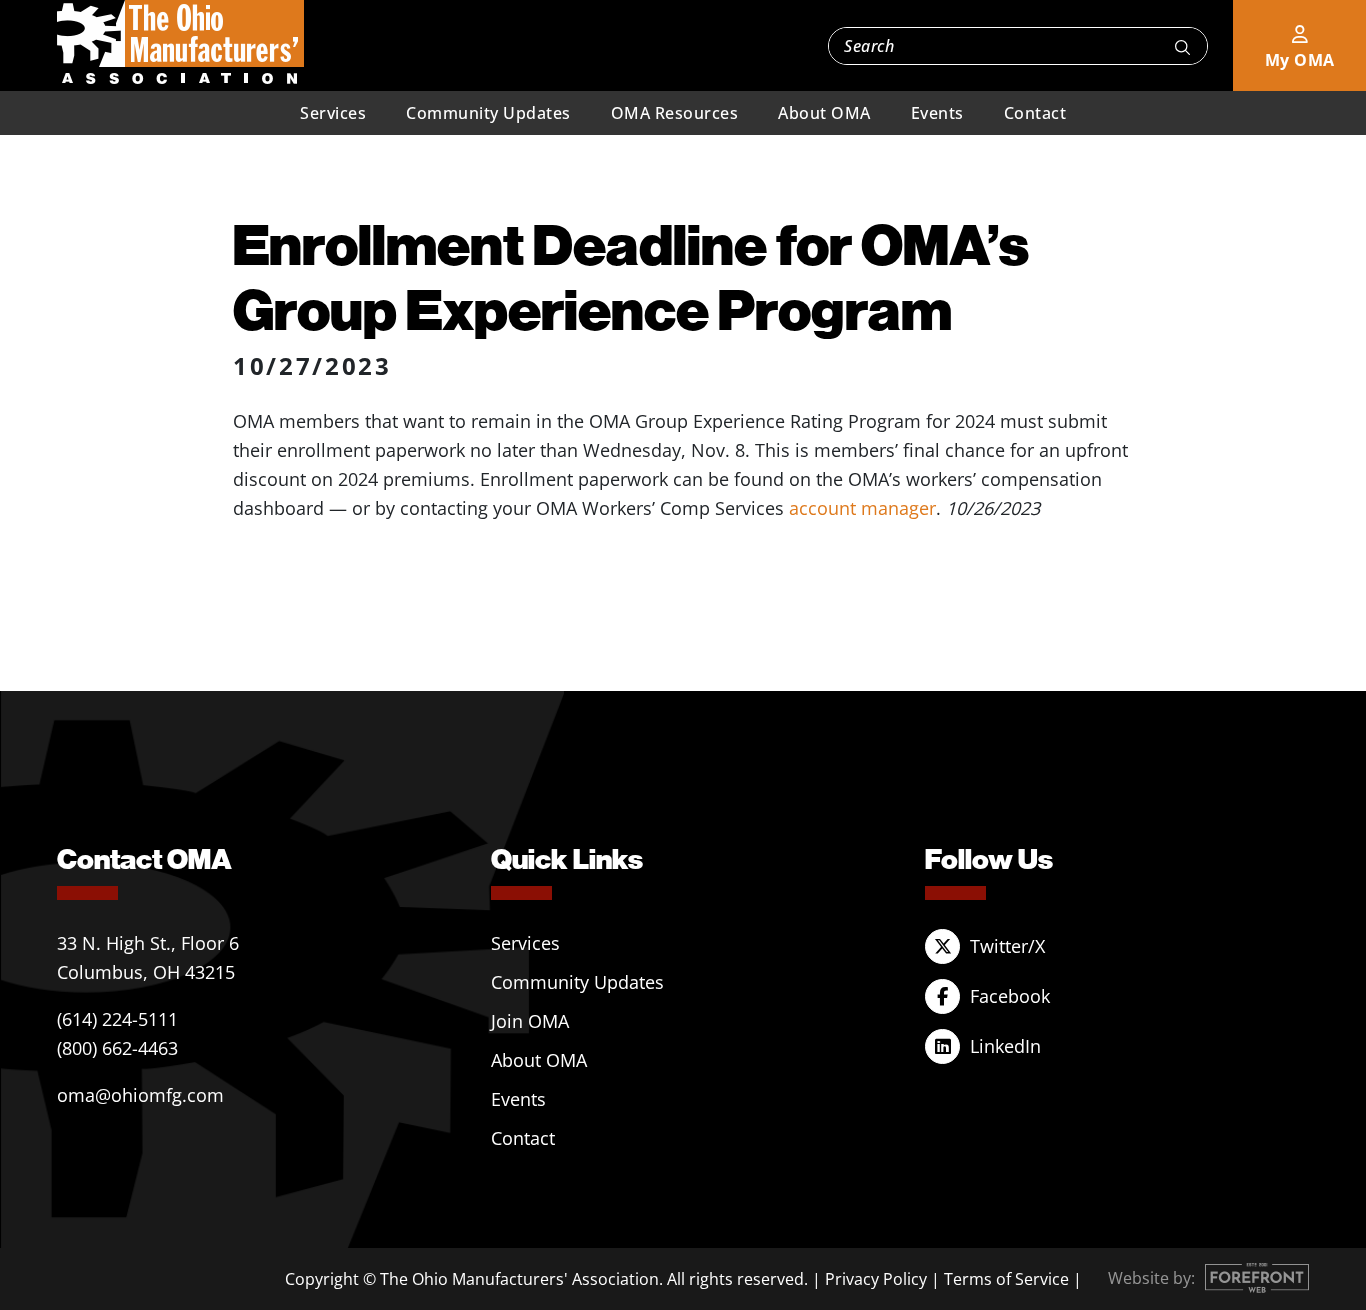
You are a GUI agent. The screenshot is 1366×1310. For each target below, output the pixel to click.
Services (333, 113)
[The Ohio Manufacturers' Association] (180, 43)
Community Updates (488, 113)
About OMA (824, 113)
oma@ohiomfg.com (140, 1095)
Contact (1035, 113)
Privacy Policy (876, 1279)
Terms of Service (1006, 1279)
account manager (862, 508)
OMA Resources (675, 113)
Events (937, 113)
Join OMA (530, 1021)
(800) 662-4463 (117, 1048)
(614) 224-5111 (117, 1019)
